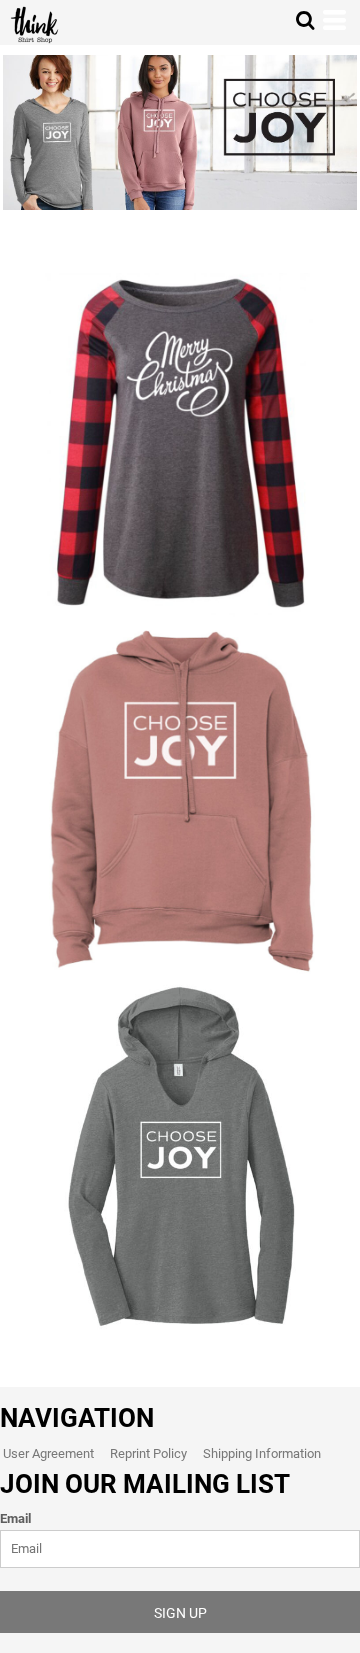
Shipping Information (262, 1453)
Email (15, 1518)
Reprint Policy (148, 1453)
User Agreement (48, 1453)
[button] (305, 20)
